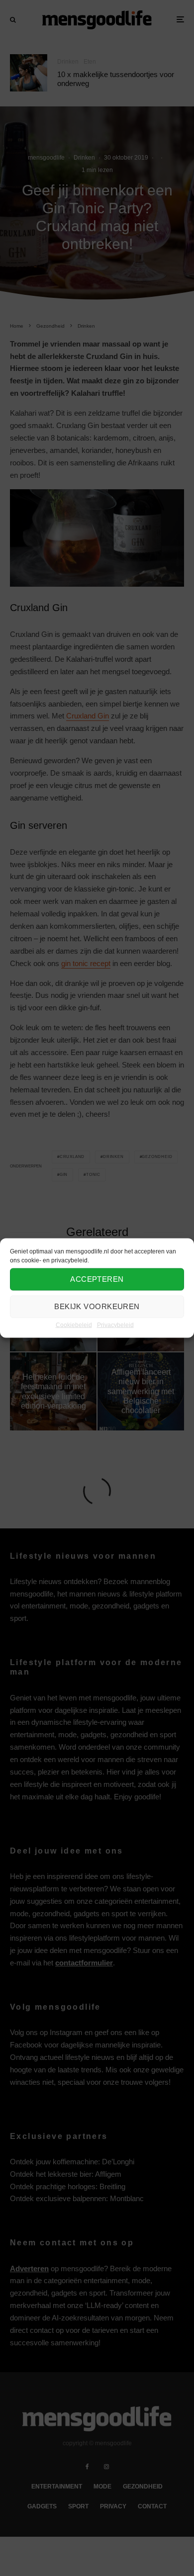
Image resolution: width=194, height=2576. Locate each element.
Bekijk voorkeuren (97, 1306)
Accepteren (97, 1279)
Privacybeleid (115, 1325)
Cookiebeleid (74, 1325)
